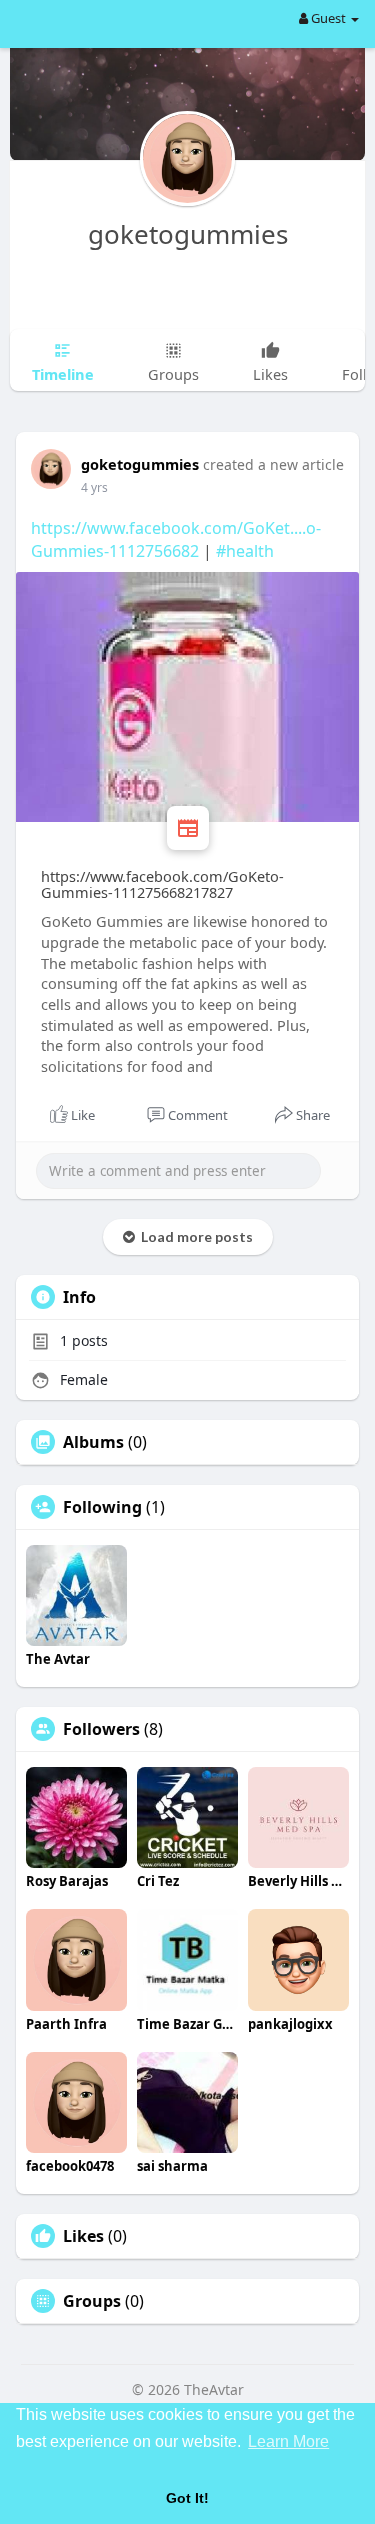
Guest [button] (328, 18)
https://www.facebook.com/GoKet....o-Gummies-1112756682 (176, 539)
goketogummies (188, 234)
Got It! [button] (187, 2498)
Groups (92, 2301)
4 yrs (94, 487)
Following (102, 1507)
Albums (93, 1442)
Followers (101, 1729)
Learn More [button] (288, 2441)
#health (245, 551)
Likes (83, 2236)
